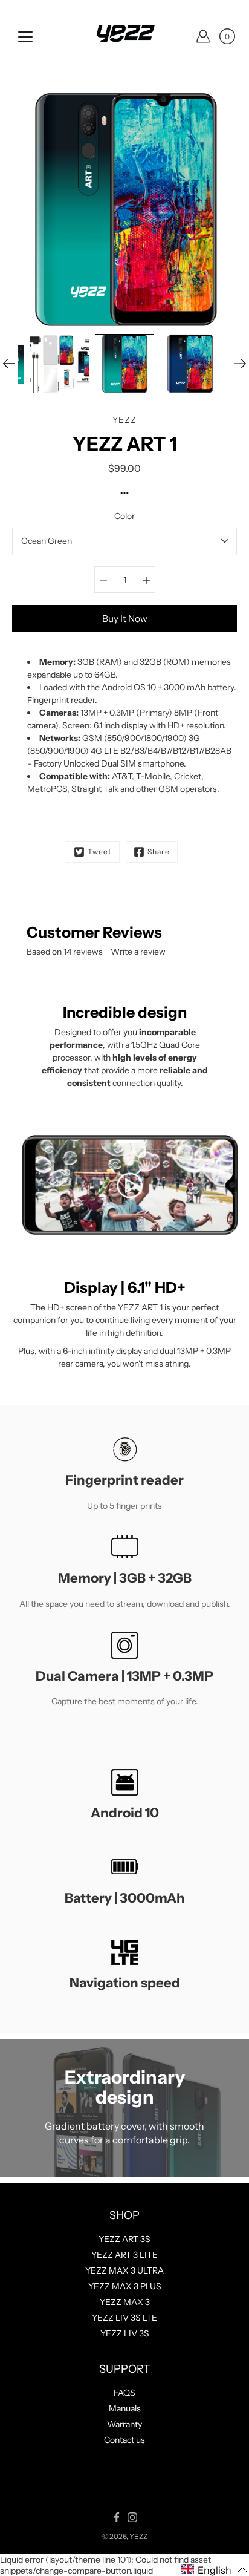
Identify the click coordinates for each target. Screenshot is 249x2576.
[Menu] (25, 37)
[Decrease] (103, 580)
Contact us (124, 2440)
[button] (214, 2569)
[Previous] (9, 364)
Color (124, 516)
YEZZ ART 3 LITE (124, 2255)
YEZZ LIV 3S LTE (124, 2318)
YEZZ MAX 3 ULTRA (124, 2270)
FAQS (124, 2393)
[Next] (240, 364)
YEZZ (138, 2536)
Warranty (124, 2424)
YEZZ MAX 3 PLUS (125, 2286)
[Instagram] (132, 2517)
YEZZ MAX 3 (125, 2302)
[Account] (203, 36)
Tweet (100, 852)
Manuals (125, 2408)
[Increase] (146, 580)
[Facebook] (117, 2517)
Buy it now (125, 619)
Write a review (138, 952)
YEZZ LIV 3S (125, 2333)
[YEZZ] (124, 36)
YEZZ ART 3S (124, 2239)
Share (159, 852)
